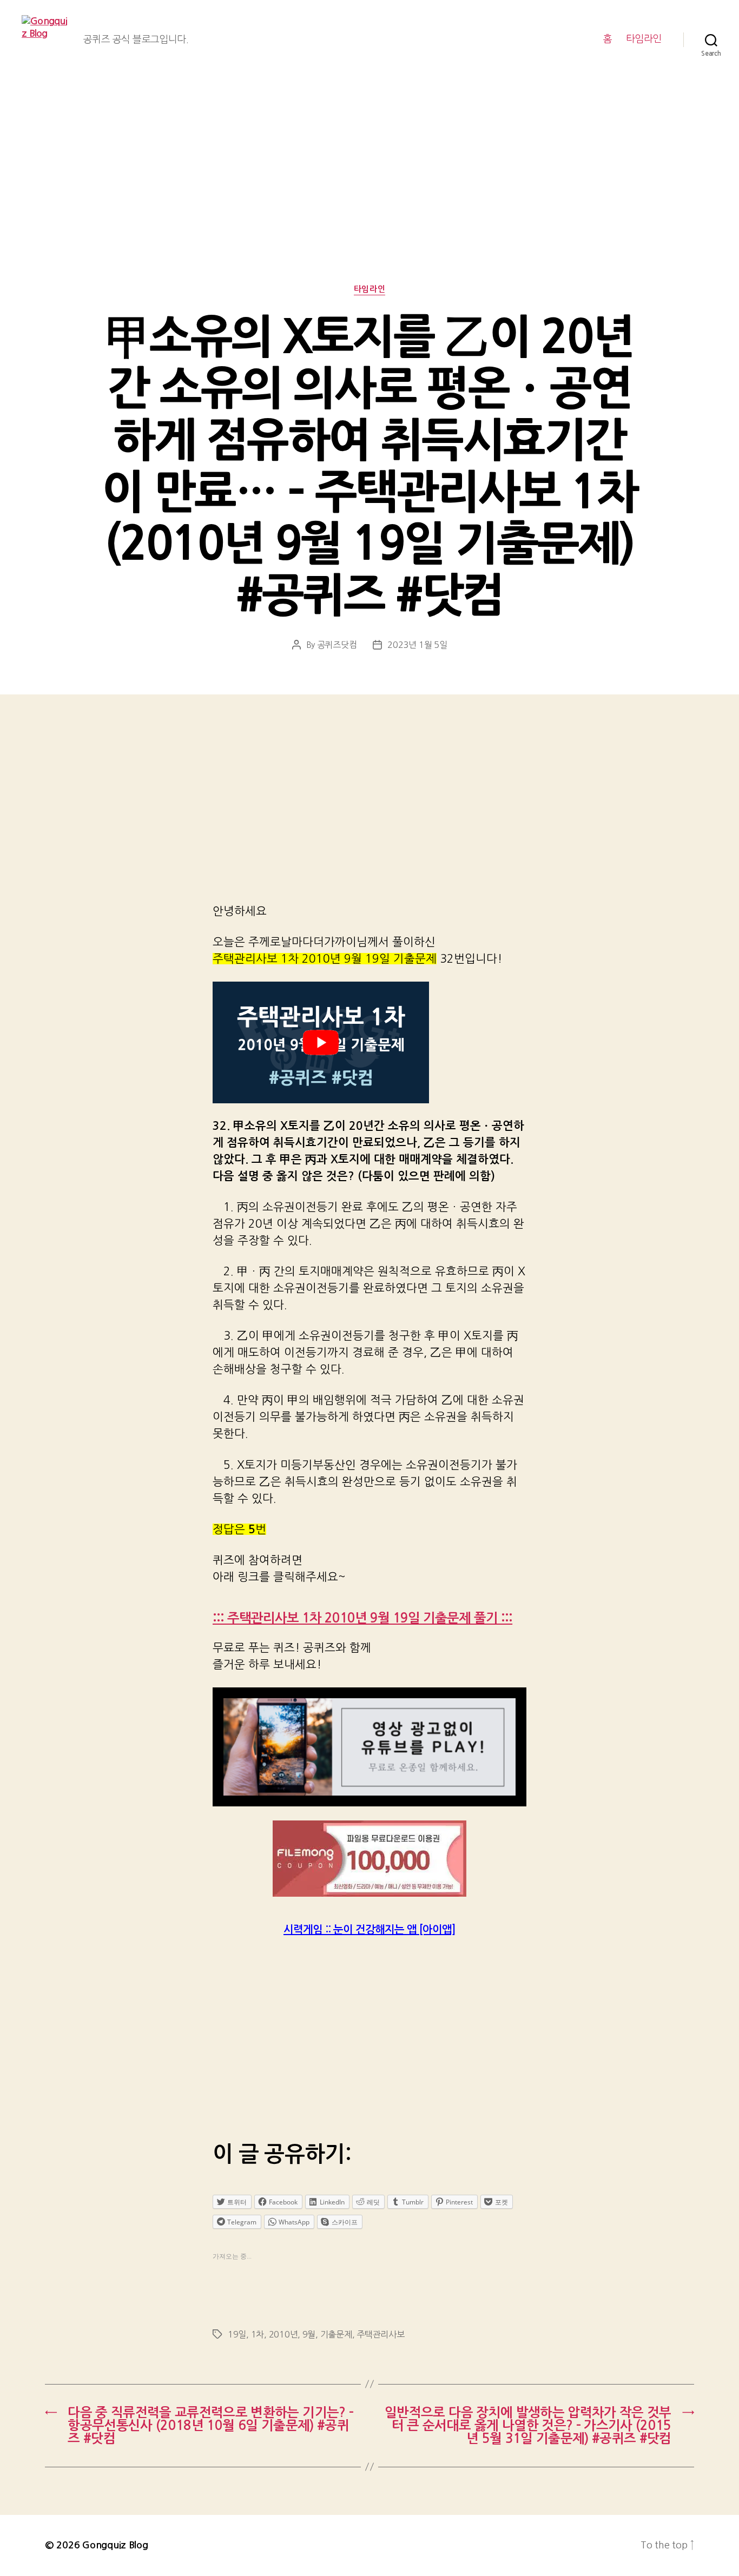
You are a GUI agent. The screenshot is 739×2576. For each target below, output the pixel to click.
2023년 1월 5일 (417, 645)
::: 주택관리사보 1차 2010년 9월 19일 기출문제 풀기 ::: (362, 1618)
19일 (237, 2334)
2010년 (283, 2334)
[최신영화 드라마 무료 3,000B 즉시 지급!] (369, 1859)
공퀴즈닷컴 (337, 645)
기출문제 (336, 2334)
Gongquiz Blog (115, 2545)
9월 (309, 2334)
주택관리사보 (380, 2334)
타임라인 (644, 39)
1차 (258, 2334)
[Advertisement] (369, 203)
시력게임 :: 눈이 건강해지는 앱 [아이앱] (369, 1930)
